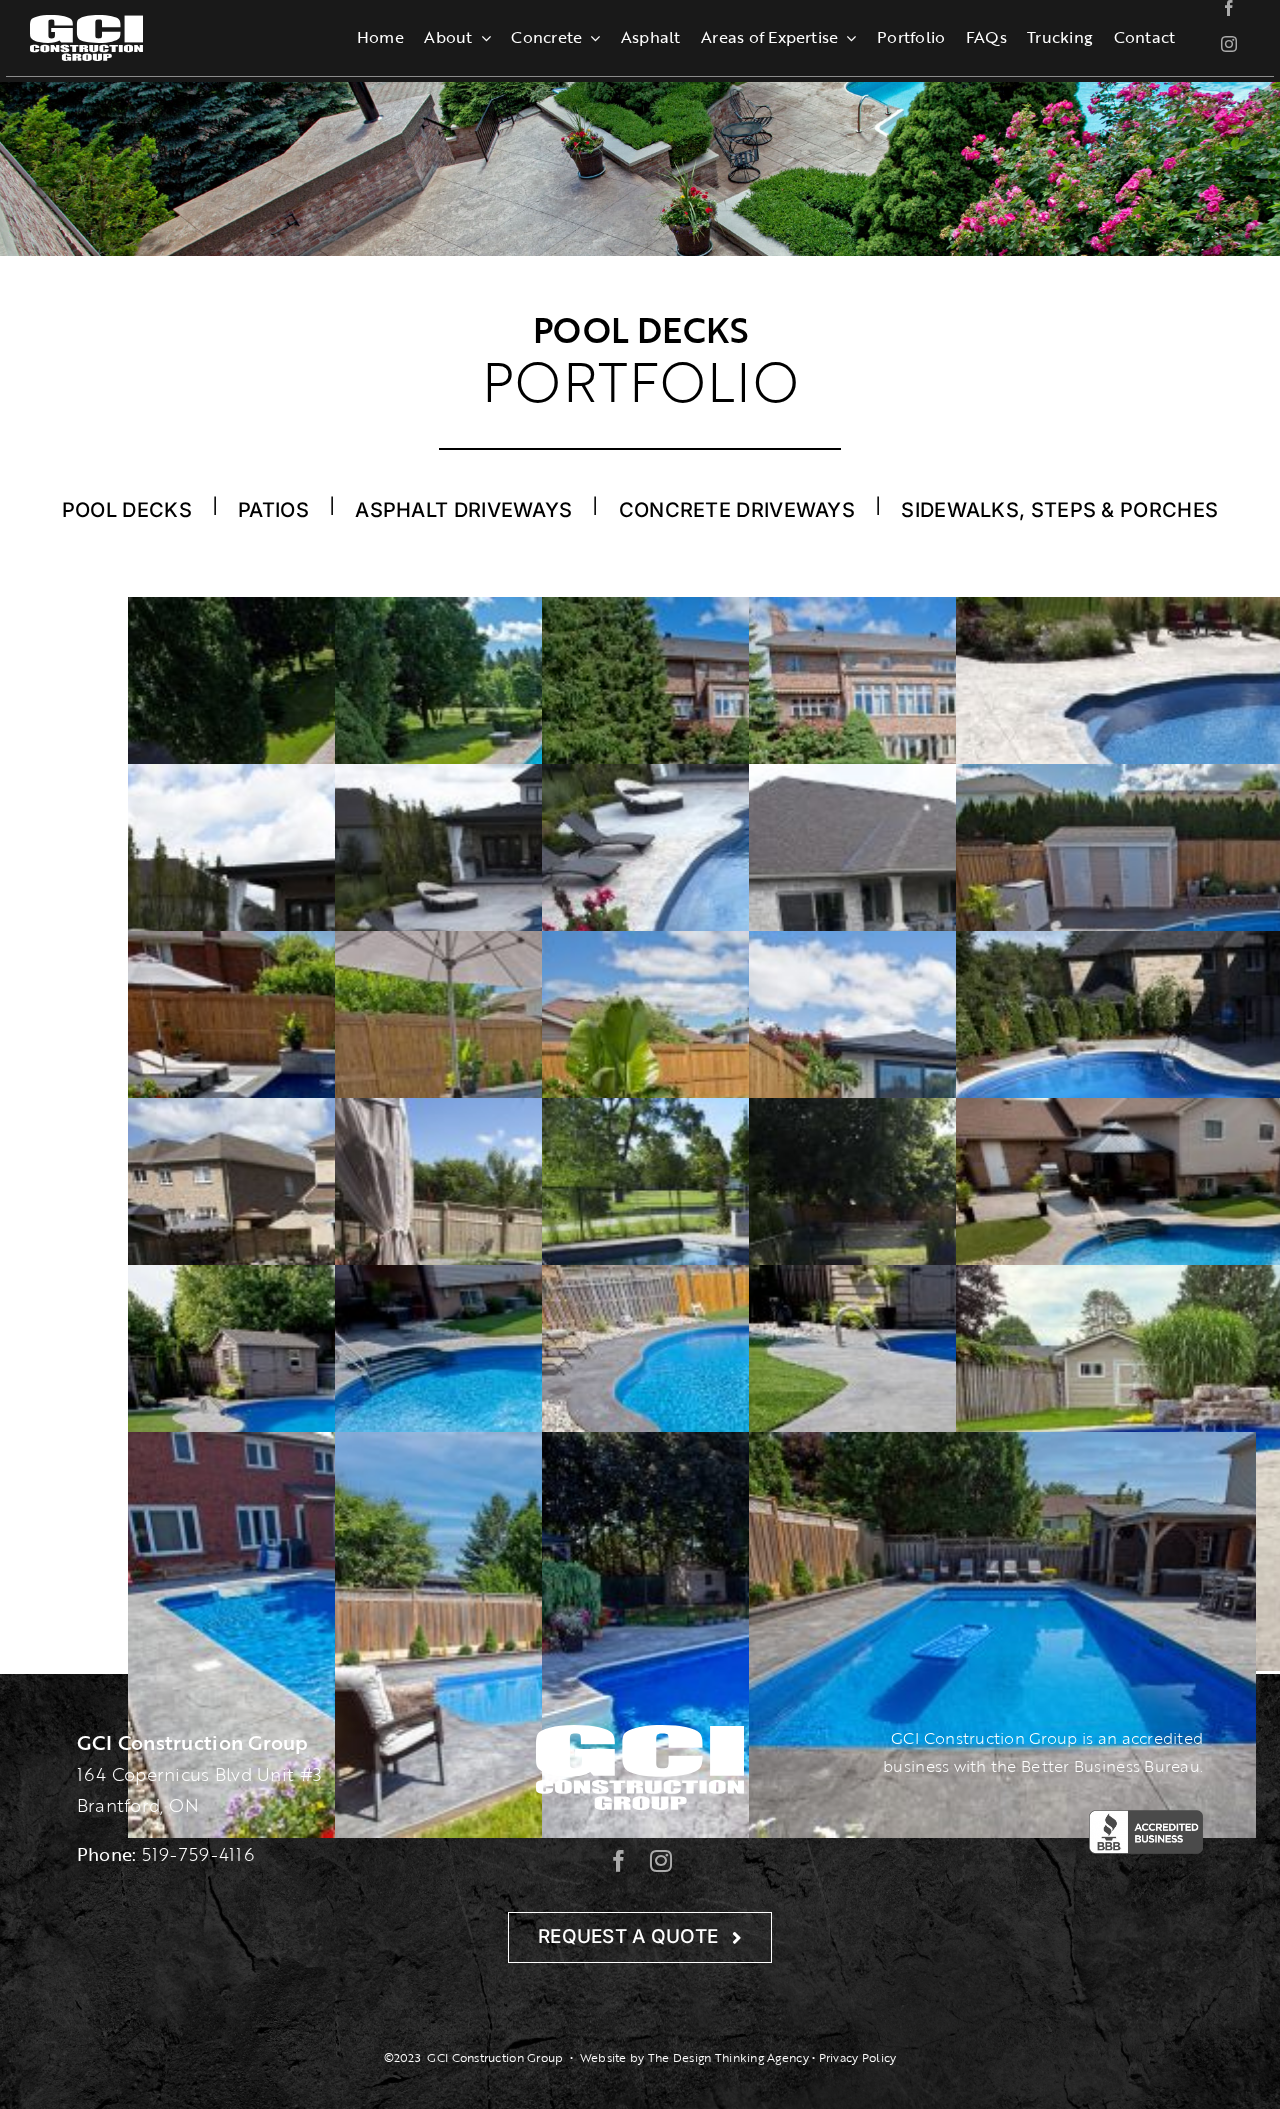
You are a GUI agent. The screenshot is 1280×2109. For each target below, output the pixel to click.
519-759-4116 (198, 1854)
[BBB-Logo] (1146, 1819)
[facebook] (1229, 8)
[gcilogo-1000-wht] (86, 24)
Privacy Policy (858, 2057)
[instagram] (1229, 44)
